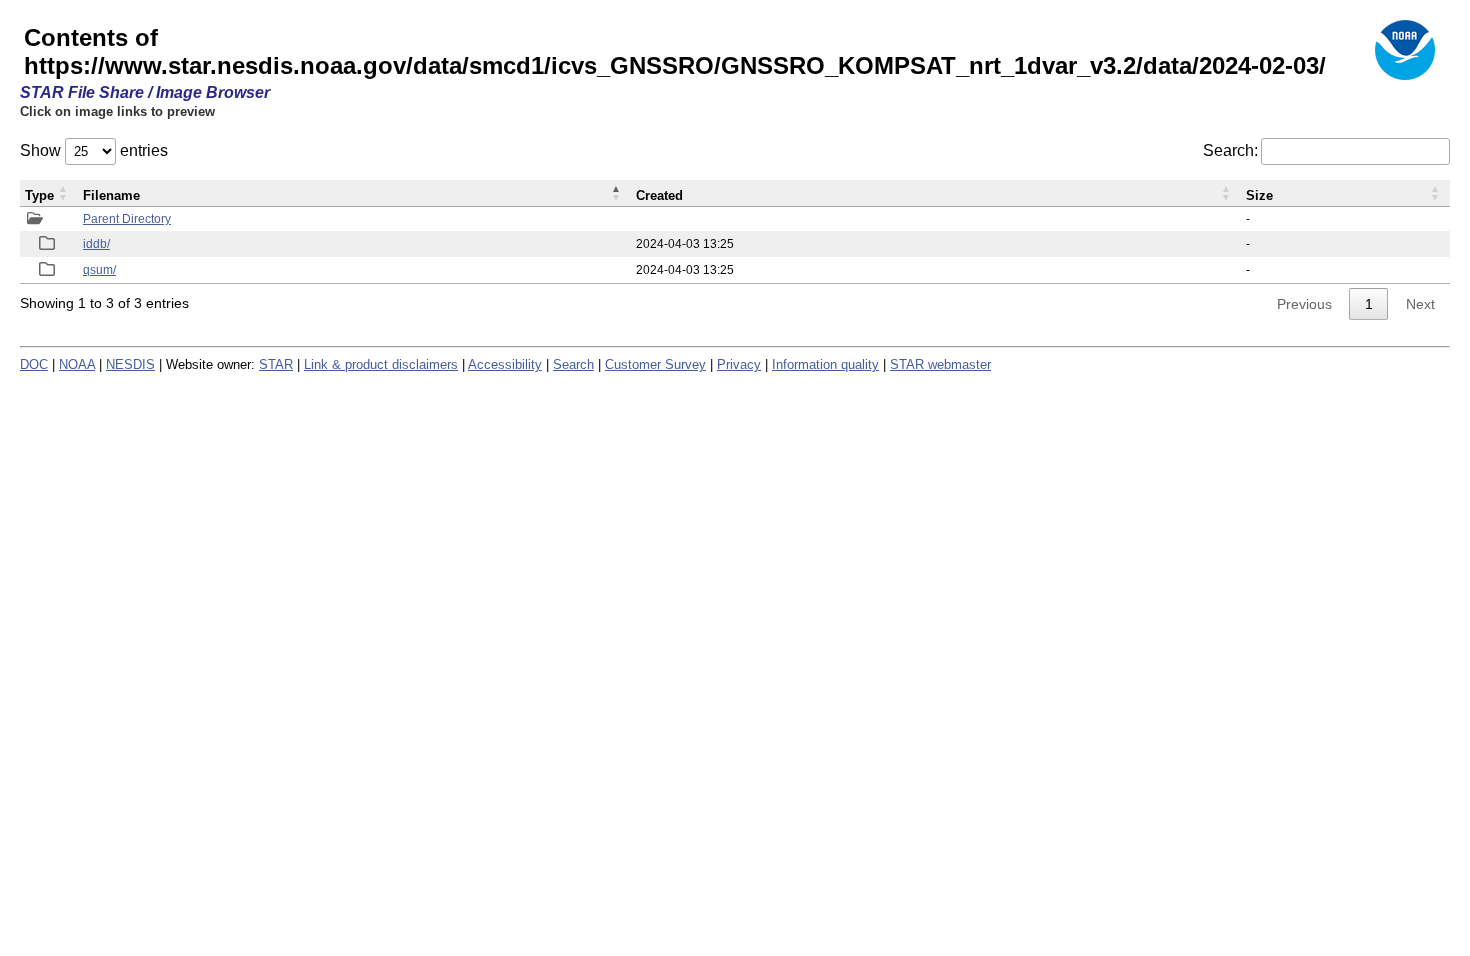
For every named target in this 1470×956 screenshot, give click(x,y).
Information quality (825, 364)
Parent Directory (127, 219)
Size (1259, 195)
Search (573, 364)
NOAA (77, 364)
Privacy (739, 364)
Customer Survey (655, 364)
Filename (111, 195)
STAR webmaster (940, 364)
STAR (276, 364)
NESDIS (130, 364)
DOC (34, 364)
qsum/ (99, 270)
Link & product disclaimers (381, 364)
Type (39, 195)
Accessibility (505, 364)
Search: (1230, 150)
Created (659, 195)
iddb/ (96, 244)
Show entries (94, 150)
